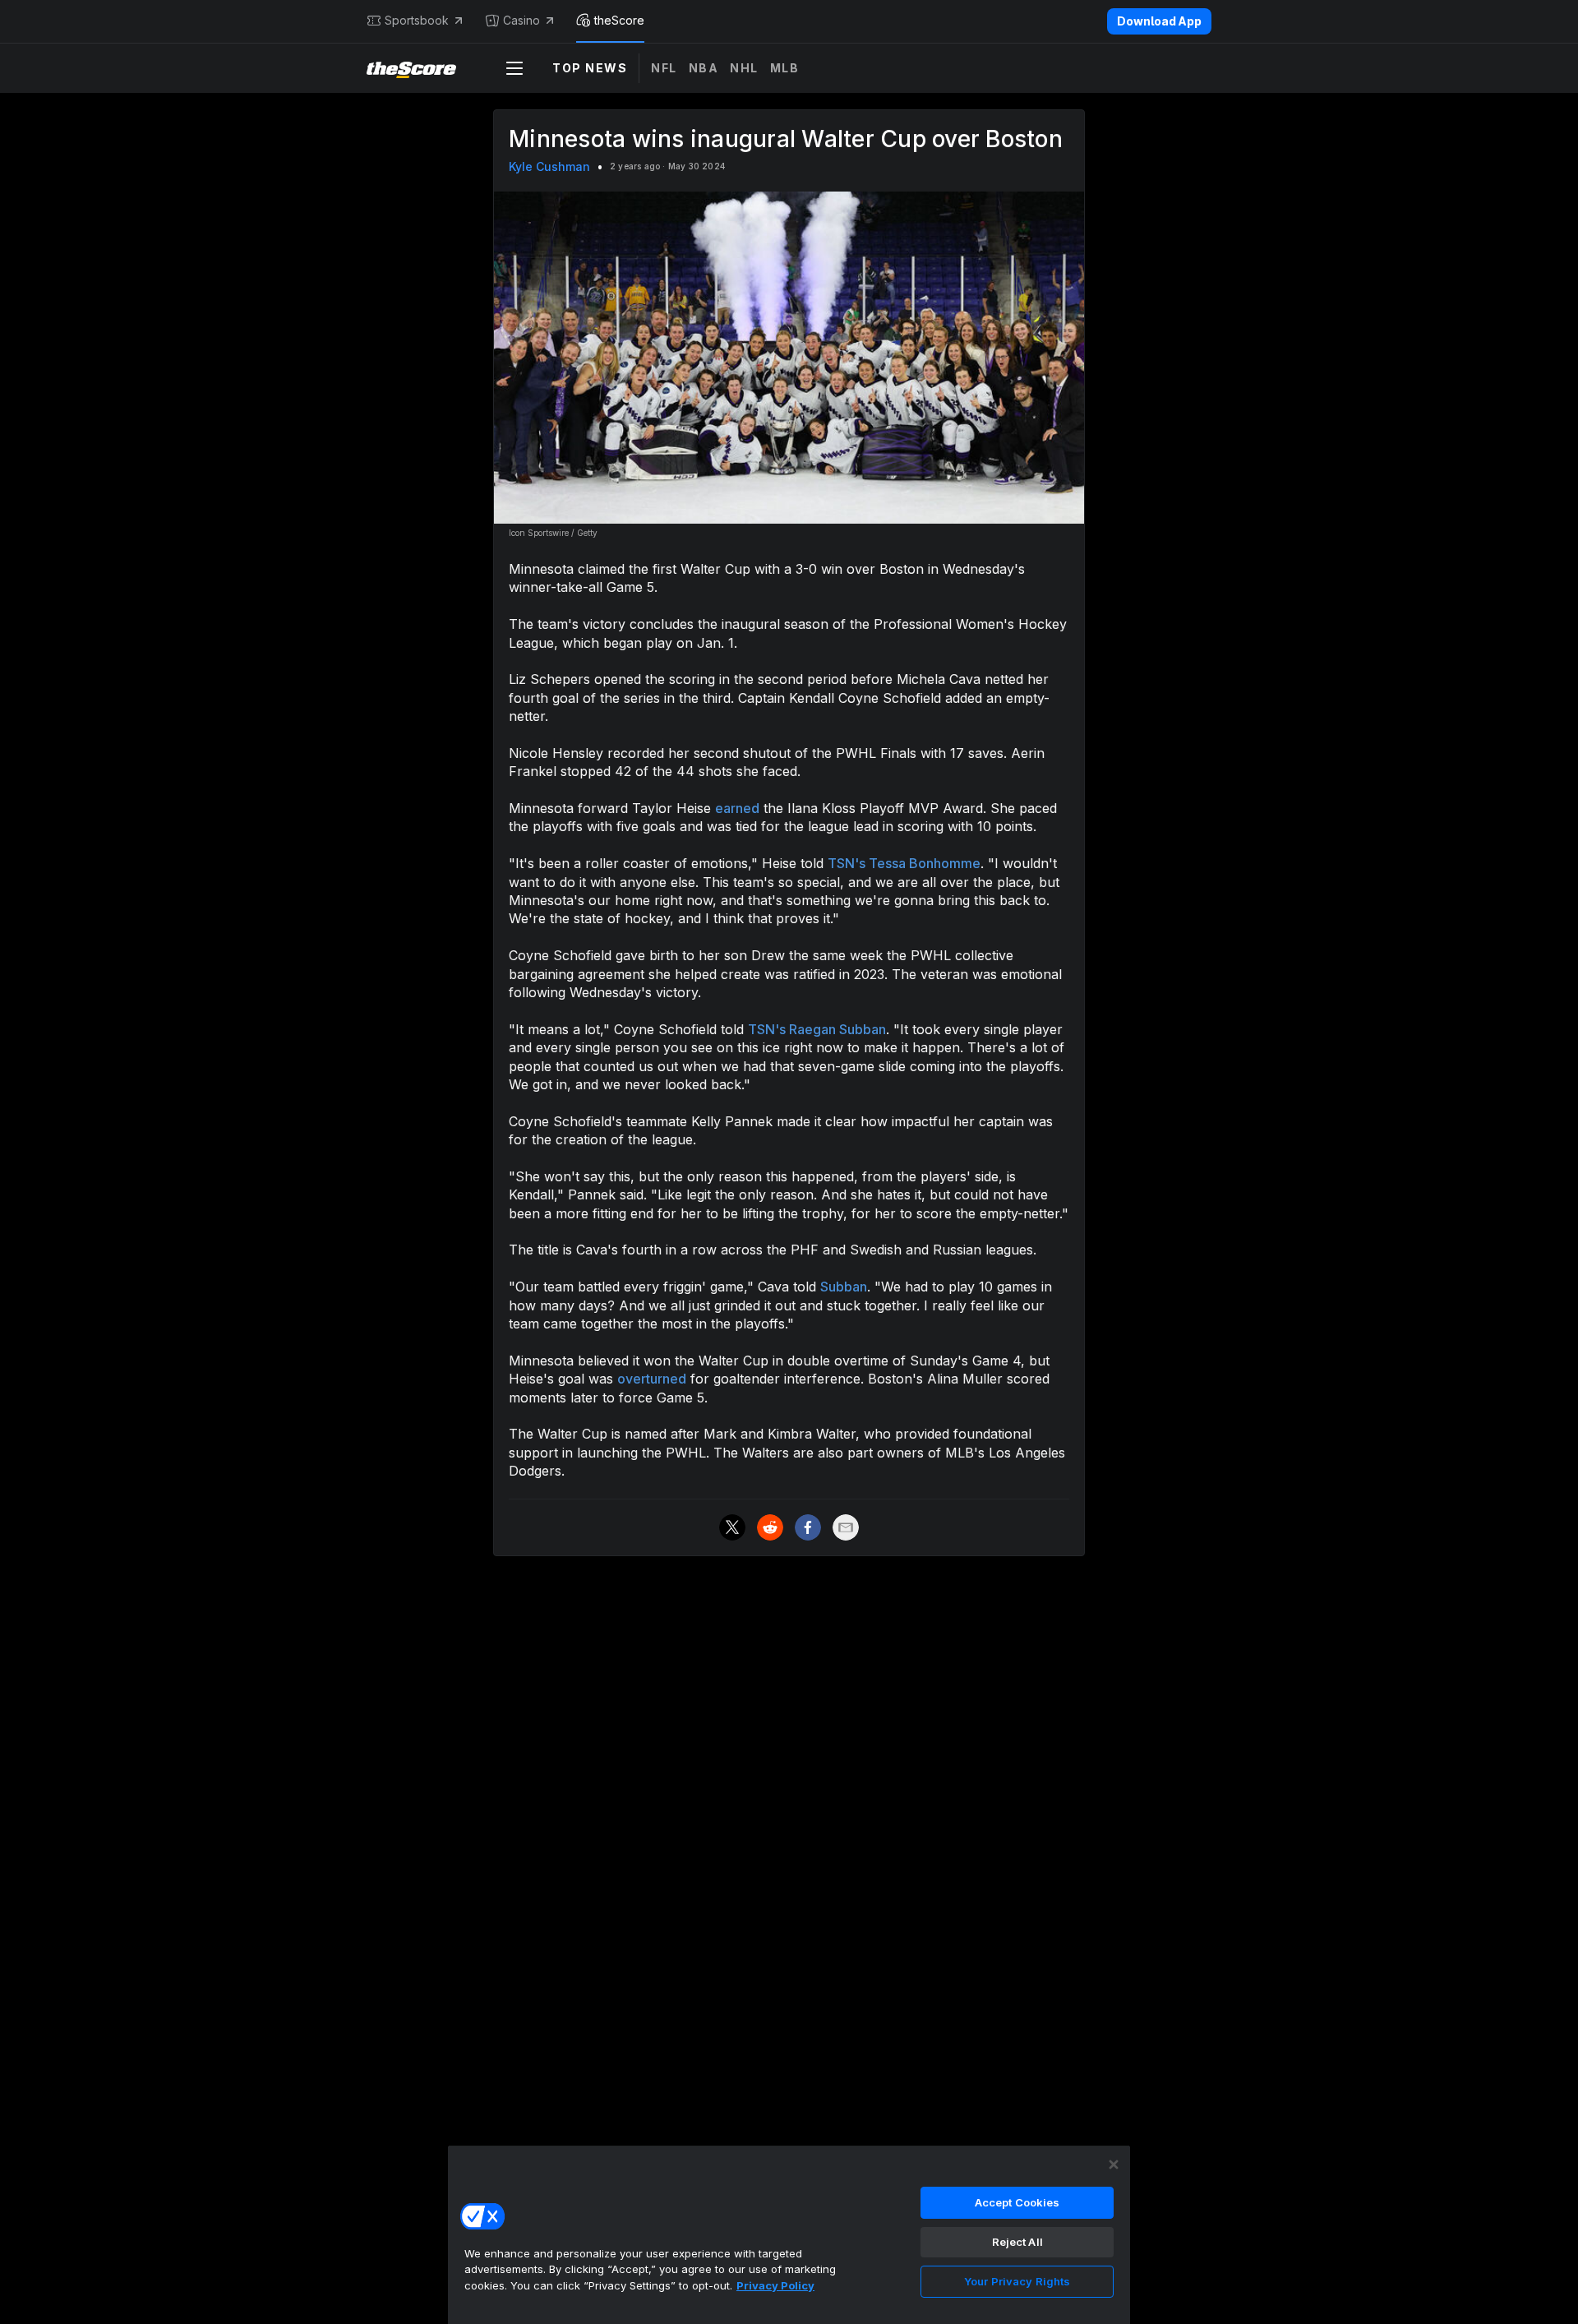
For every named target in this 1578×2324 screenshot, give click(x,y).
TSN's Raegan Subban (817, 1029)
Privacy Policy (775, 2285)
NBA (704, 68)
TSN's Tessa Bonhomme (904, 863)
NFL (664, 68)
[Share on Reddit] (770, 1527)
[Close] (1114, 2165)
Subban (844, 1287)
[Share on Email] (846, 1527)
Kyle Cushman (549, 166)
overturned (652, 1379)
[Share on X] (732, 1527)
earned (737, 808)
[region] (789, 2234)
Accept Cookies (1017, 2202)
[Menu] (514, 68)
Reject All (1017, 2242)
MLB (785, 68)
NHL (744, 68)
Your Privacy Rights (1017, 2281)
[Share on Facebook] (808, 1527)
